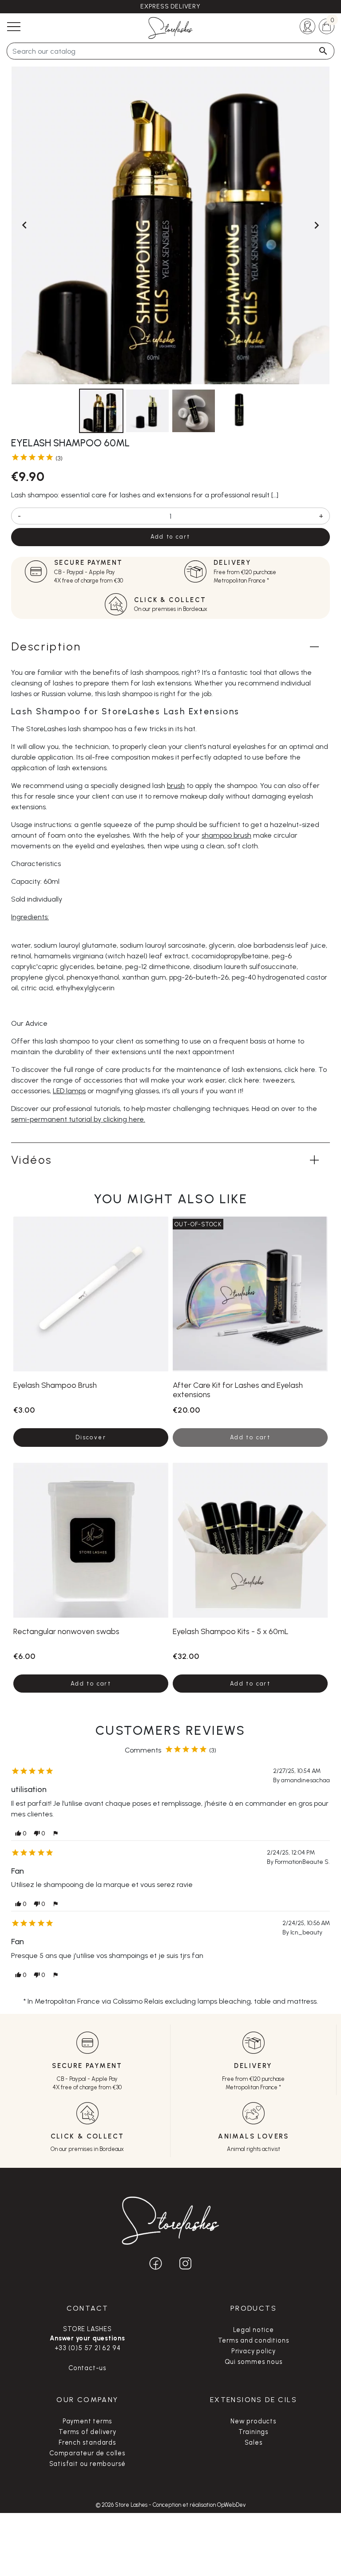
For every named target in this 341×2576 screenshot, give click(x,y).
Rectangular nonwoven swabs (66, 1631)
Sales (254, 2442)
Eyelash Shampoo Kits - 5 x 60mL (231, 1631)
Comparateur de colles (87, 2453)
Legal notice (254, 2330)
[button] (21, 1834)
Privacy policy (254, 2351)
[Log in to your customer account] (307, 26)
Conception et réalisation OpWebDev (199, 2505)
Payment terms (87, 2421)
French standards (87, 2442)
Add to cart (170, 537)
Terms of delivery (87, 2432)
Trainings (254, 2432)
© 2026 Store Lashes (122, 2505)
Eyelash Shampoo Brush (55, 1385)
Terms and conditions (254, 2340)
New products (254, 2421)
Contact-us (87, 2368)
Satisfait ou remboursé (88, 2464)
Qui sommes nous (254, 2362)
